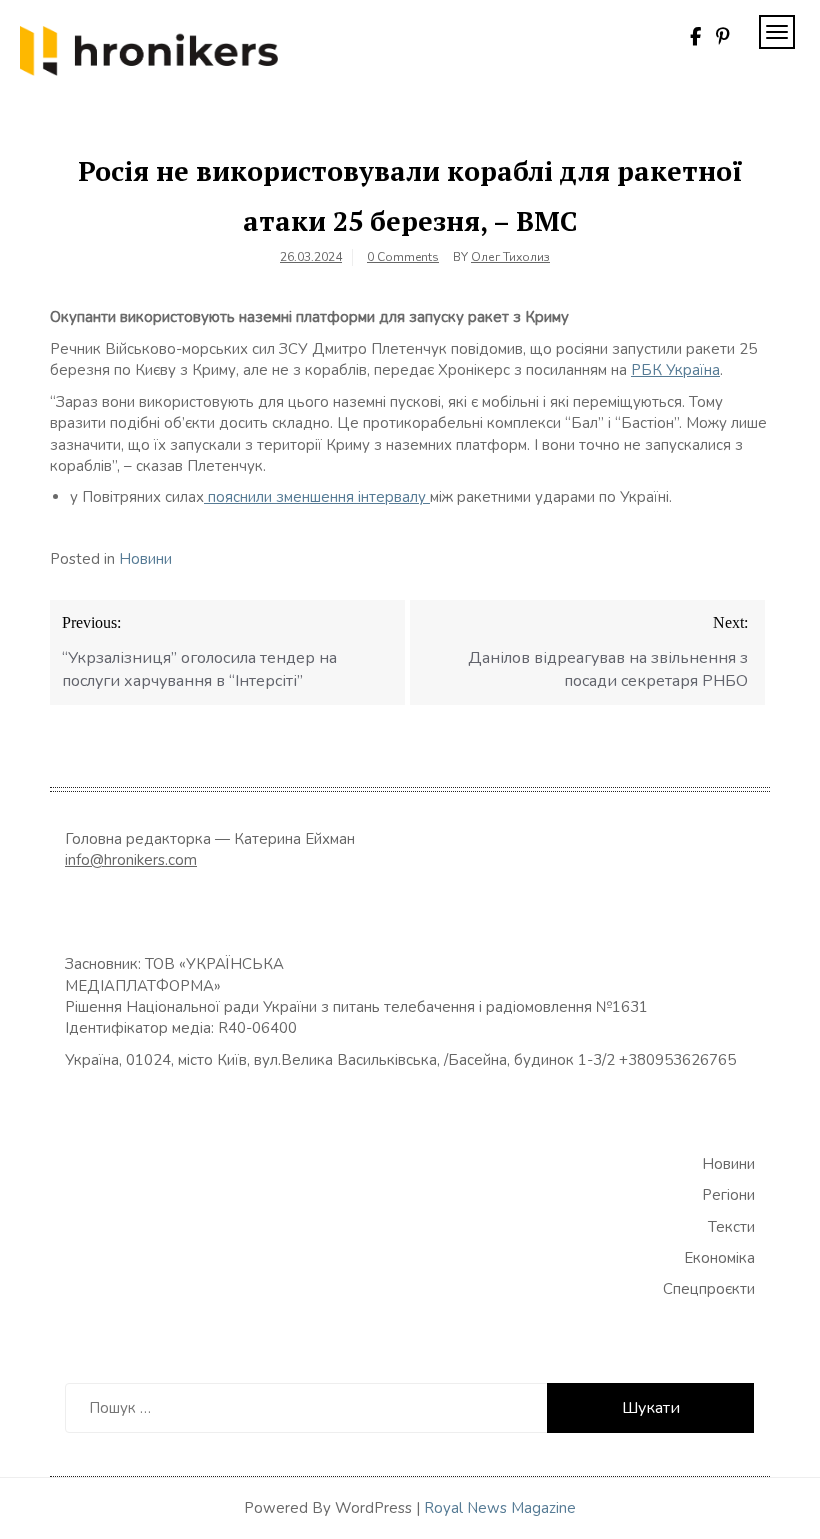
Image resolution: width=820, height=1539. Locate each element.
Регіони (728, 1195)
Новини (145, 559)
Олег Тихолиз (510, 257)
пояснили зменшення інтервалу (317, 497)
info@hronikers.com (131, 860)
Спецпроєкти (709, 1289)
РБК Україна (675, 370)
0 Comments (403, 257)
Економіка (719, 1258)
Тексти (731, 1227)
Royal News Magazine (500, 1508)
